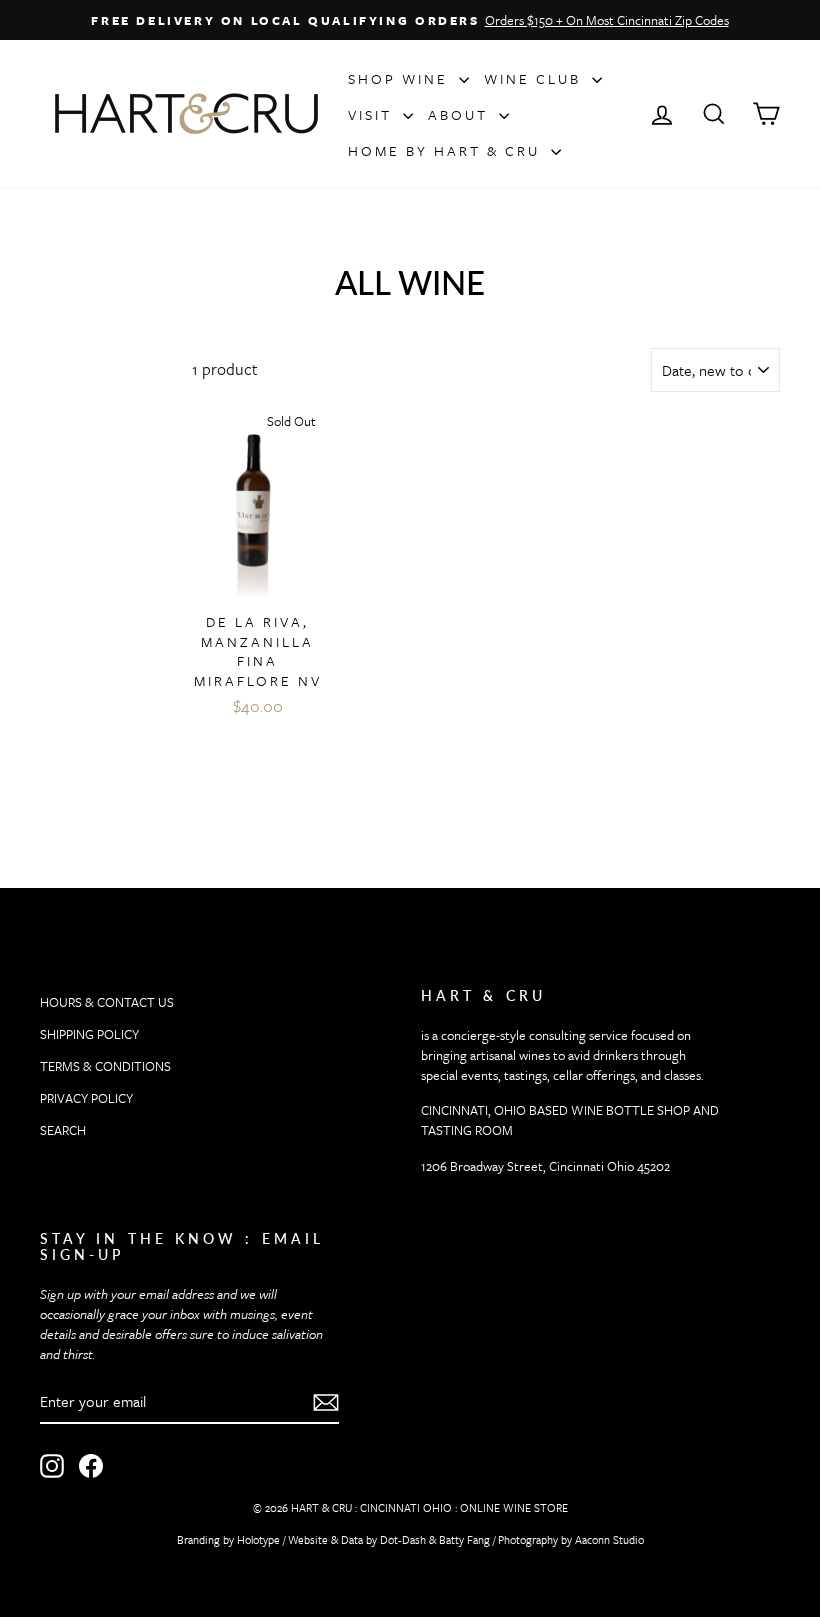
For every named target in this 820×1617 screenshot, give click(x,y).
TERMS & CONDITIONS (105, 1066)
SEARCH (63, 1130)
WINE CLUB (535, 78)
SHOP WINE (401, 78)
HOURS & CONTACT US (107, 1002)
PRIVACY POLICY (86, 1098)
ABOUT (461, 114)
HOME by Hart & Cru (447, 150)
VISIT (373, 114)
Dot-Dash (403, 1539)
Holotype (258, 1539)
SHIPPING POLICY (89, 1034)
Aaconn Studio (609, 1539)
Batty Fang (464, 1539)
